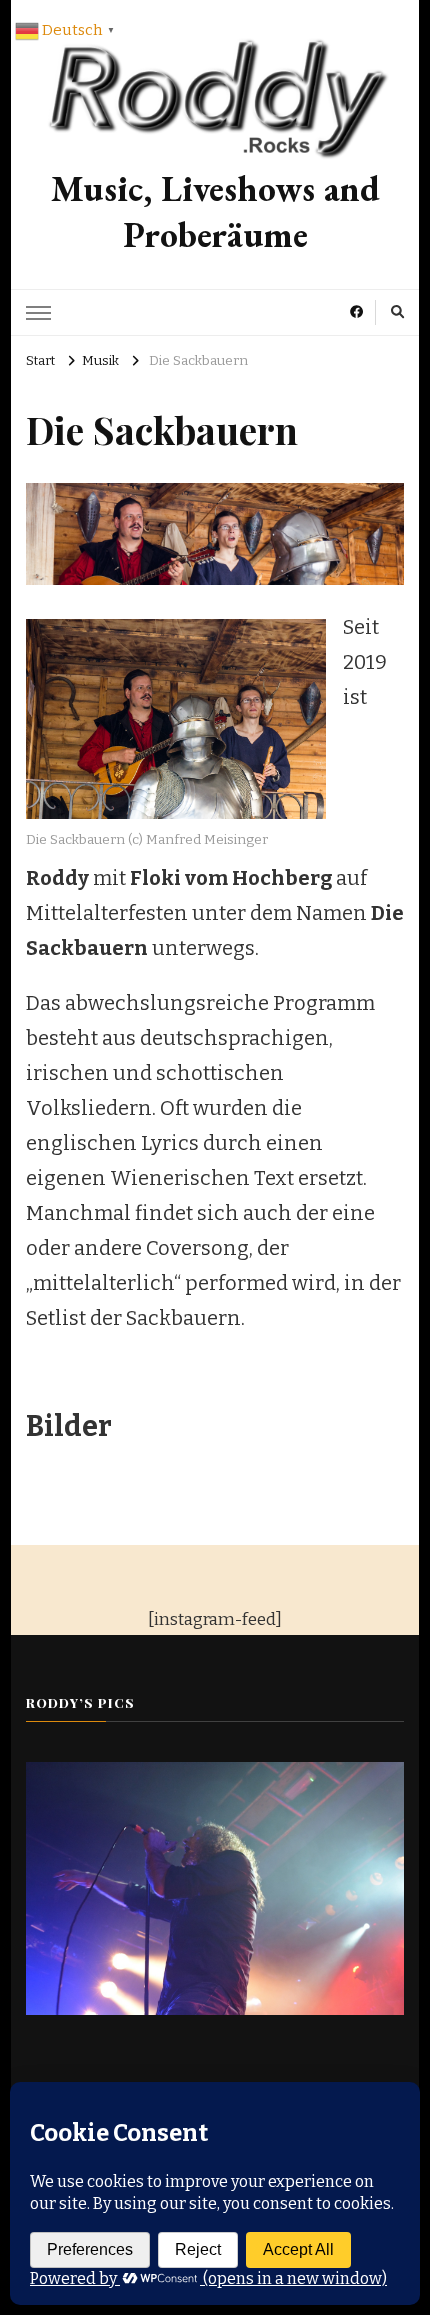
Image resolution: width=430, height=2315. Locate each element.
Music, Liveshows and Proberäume (215, 212)
